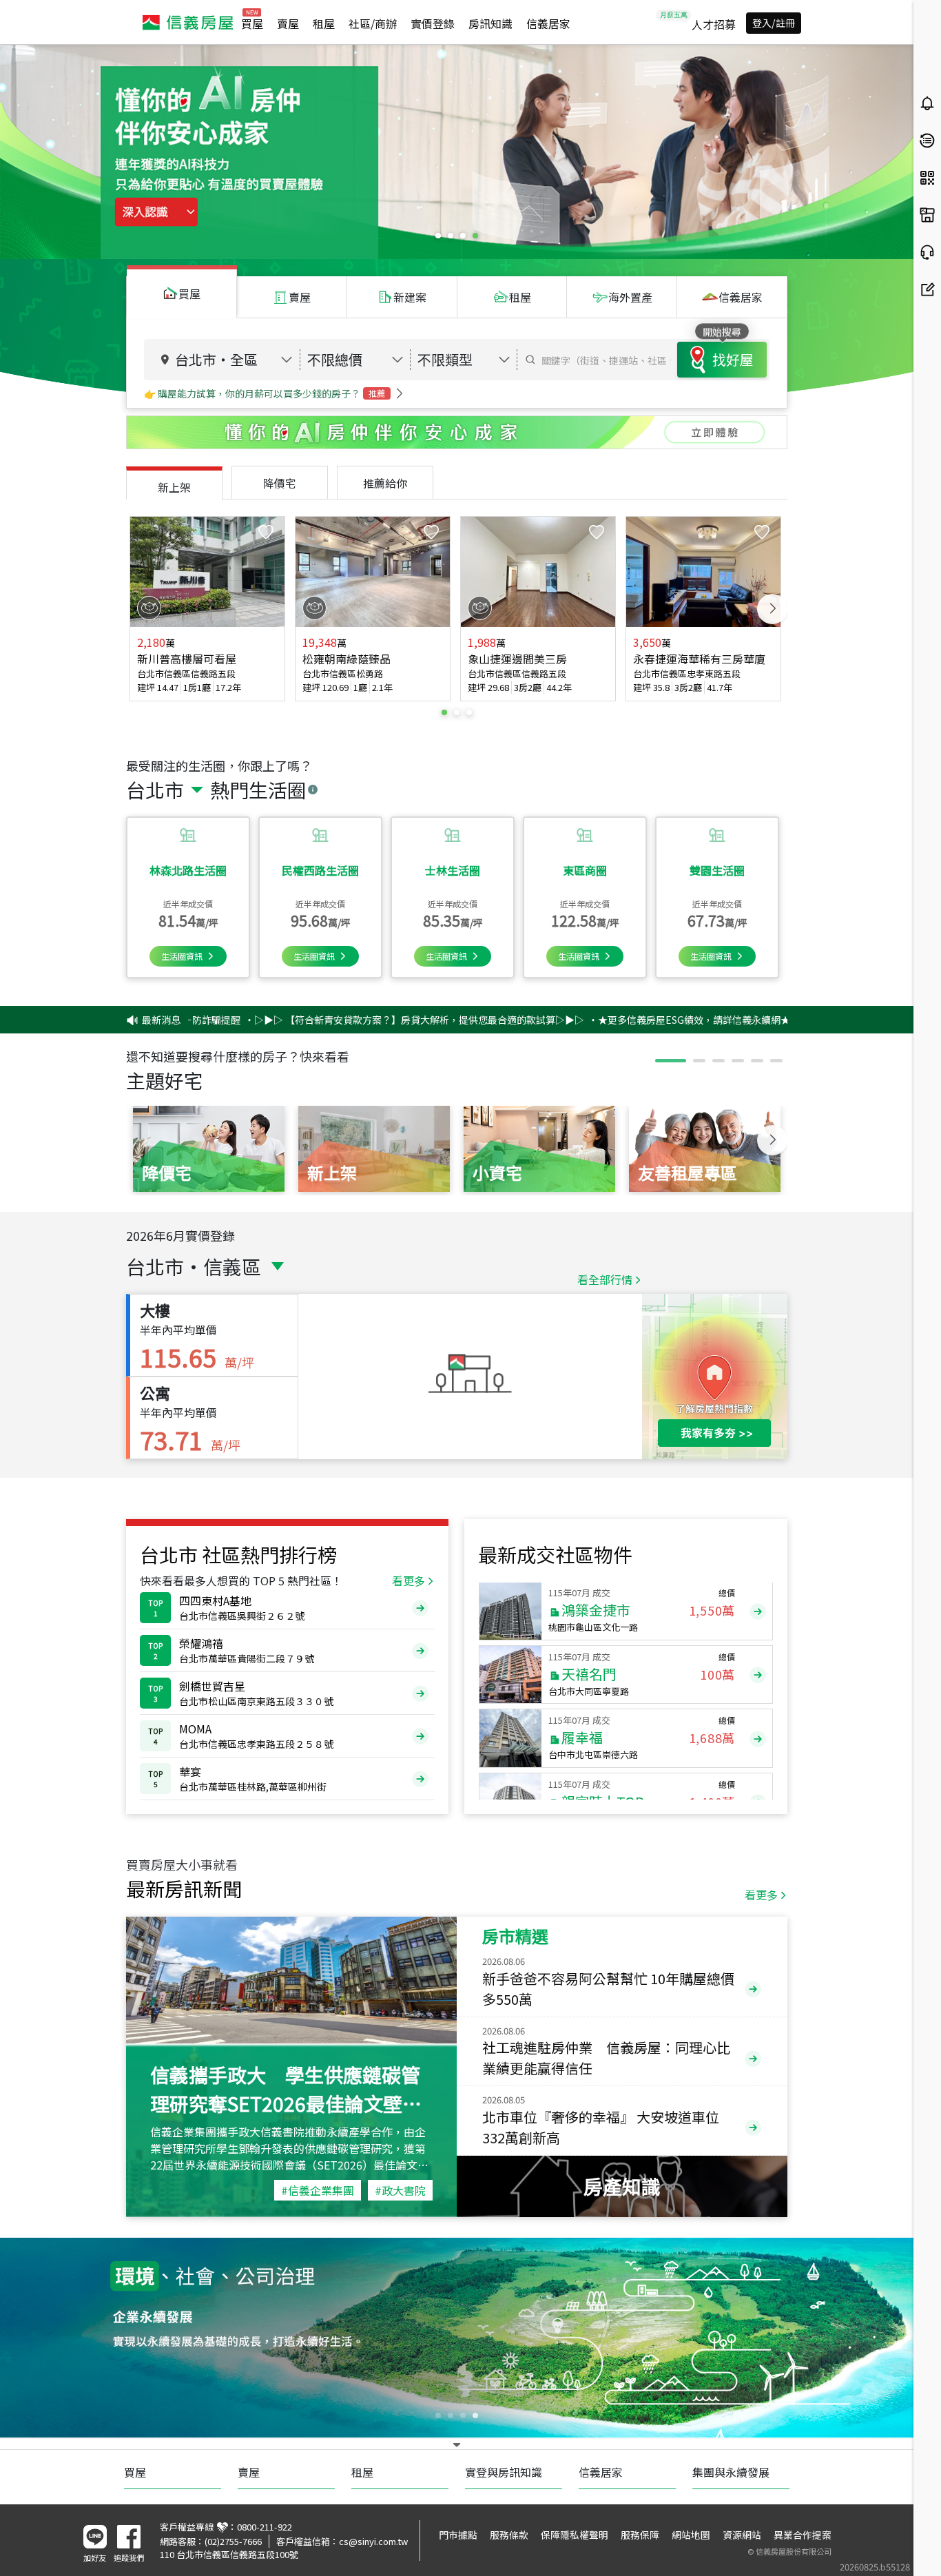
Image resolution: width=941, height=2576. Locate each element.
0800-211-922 (265, 2527)
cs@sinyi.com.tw (373, 2541)
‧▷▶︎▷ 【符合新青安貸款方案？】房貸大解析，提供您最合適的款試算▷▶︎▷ (323, 1020)
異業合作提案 (803, 2535)
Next (772, 609)
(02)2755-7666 (233, 2541)
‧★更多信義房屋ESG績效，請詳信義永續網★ (598, 1020)
